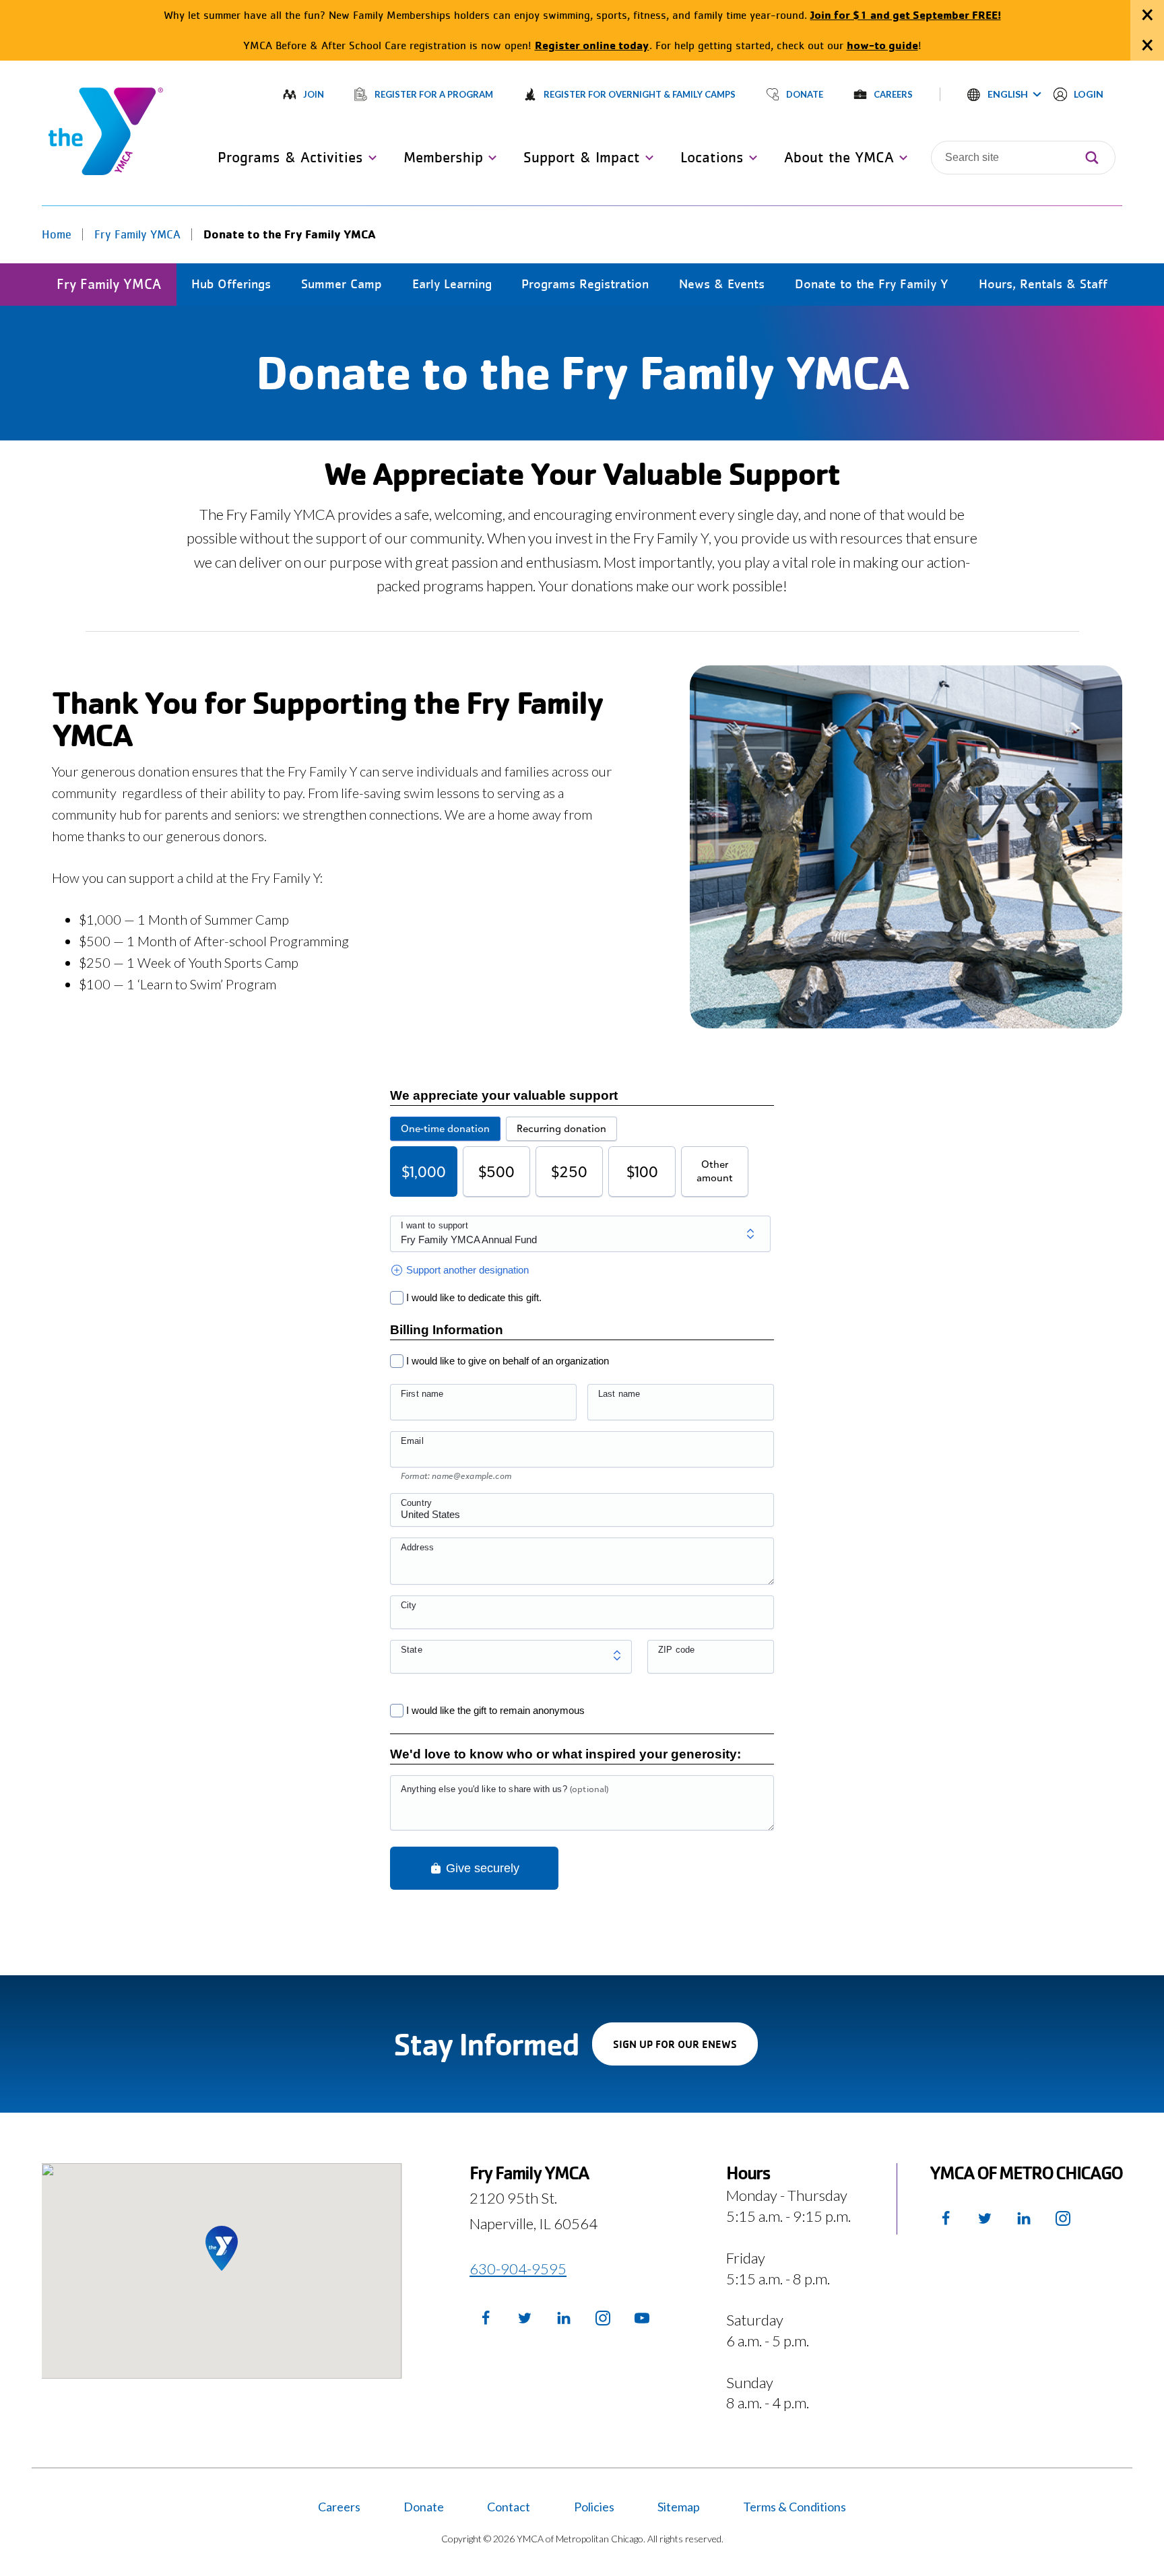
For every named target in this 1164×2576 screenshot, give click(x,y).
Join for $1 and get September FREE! (906, 14)
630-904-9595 (518, 2269)
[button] (1004, 94)
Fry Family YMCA (137, 234)
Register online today (592, 45)
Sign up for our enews (685, 2051)
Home (57, 234)
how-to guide (882, 45)
